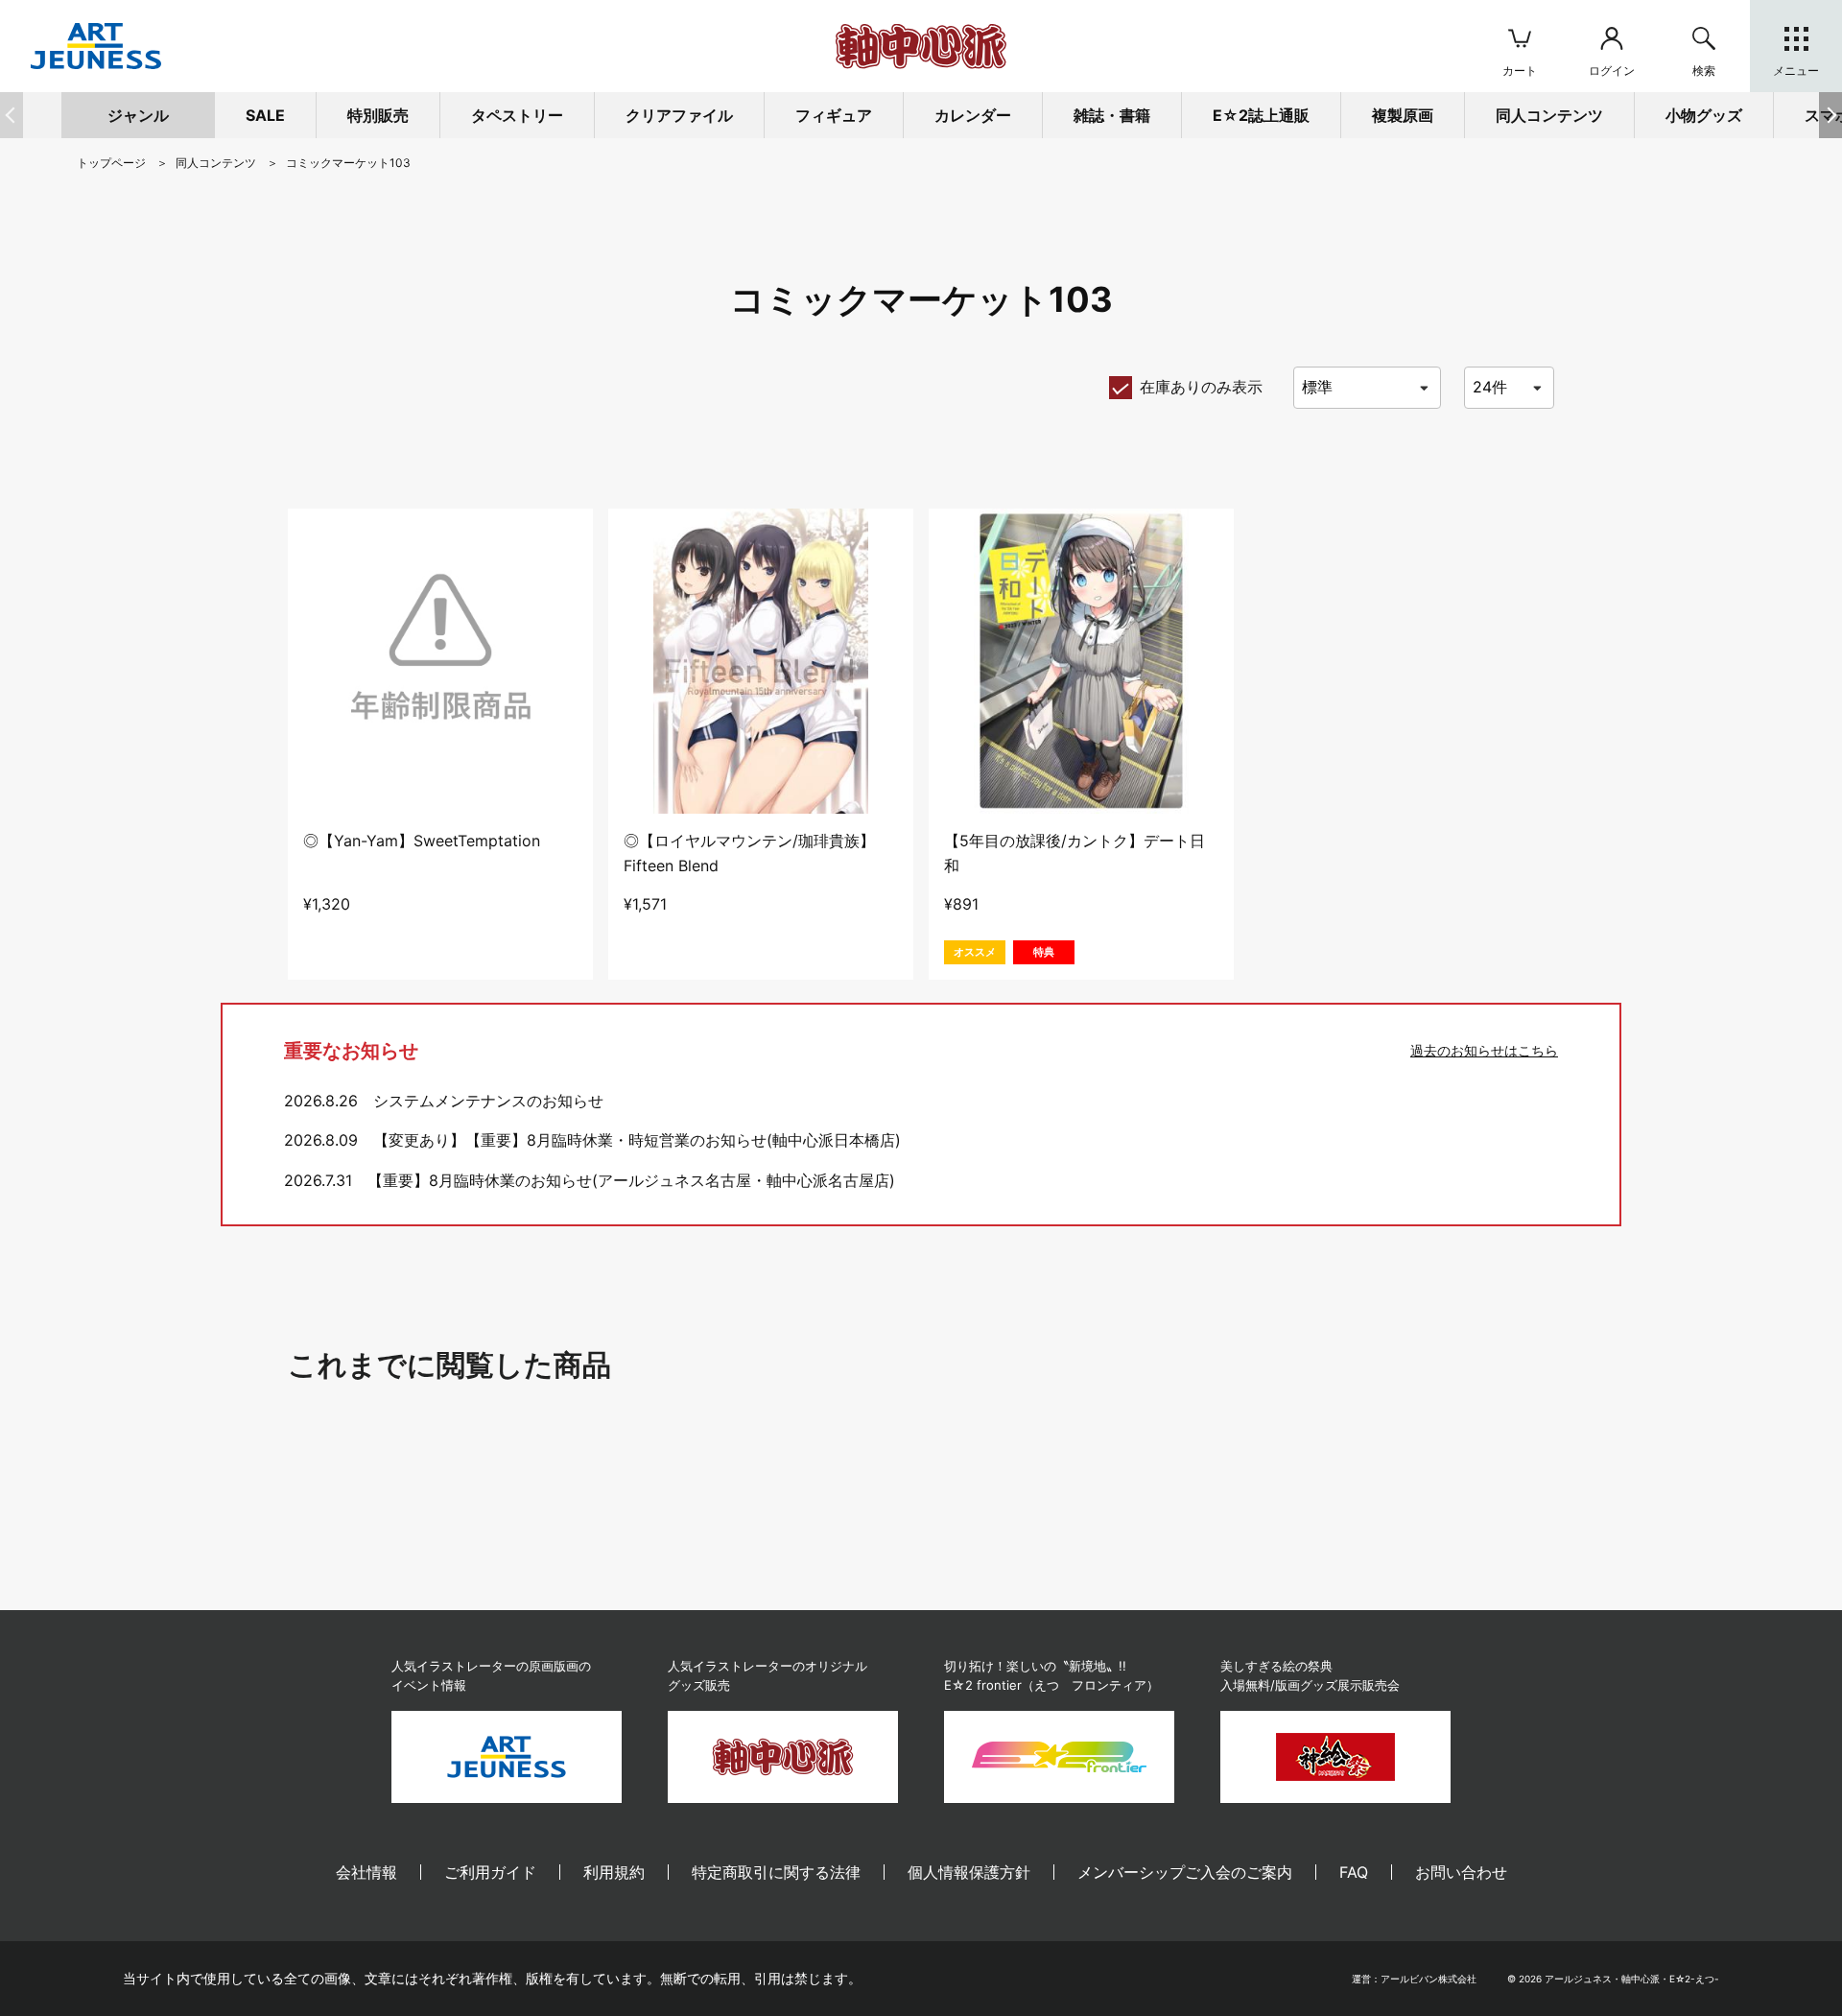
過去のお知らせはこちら (1484, 1050)
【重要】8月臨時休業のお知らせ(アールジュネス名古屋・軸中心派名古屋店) (631, 1180)
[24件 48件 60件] (1509, 388)
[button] (1830, 115)
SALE (265, 115)
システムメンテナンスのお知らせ (488, 1101)
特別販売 (378, 115)
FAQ (1354, 1872)
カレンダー (973, 115)
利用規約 (614, 1872)
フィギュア (834, 115)
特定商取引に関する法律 (776, 1872)
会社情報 (366, 1872)
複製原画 (1403, 115)
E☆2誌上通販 (1261, 115)
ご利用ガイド (490, 1872)
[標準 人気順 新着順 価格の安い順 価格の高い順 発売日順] (1367, 388)
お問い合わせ (1461, 1872)
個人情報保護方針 (969, 1872)
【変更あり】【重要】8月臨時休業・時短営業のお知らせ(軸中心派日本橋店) (637, 1140)
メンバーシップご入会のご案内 (1185, 1872)
